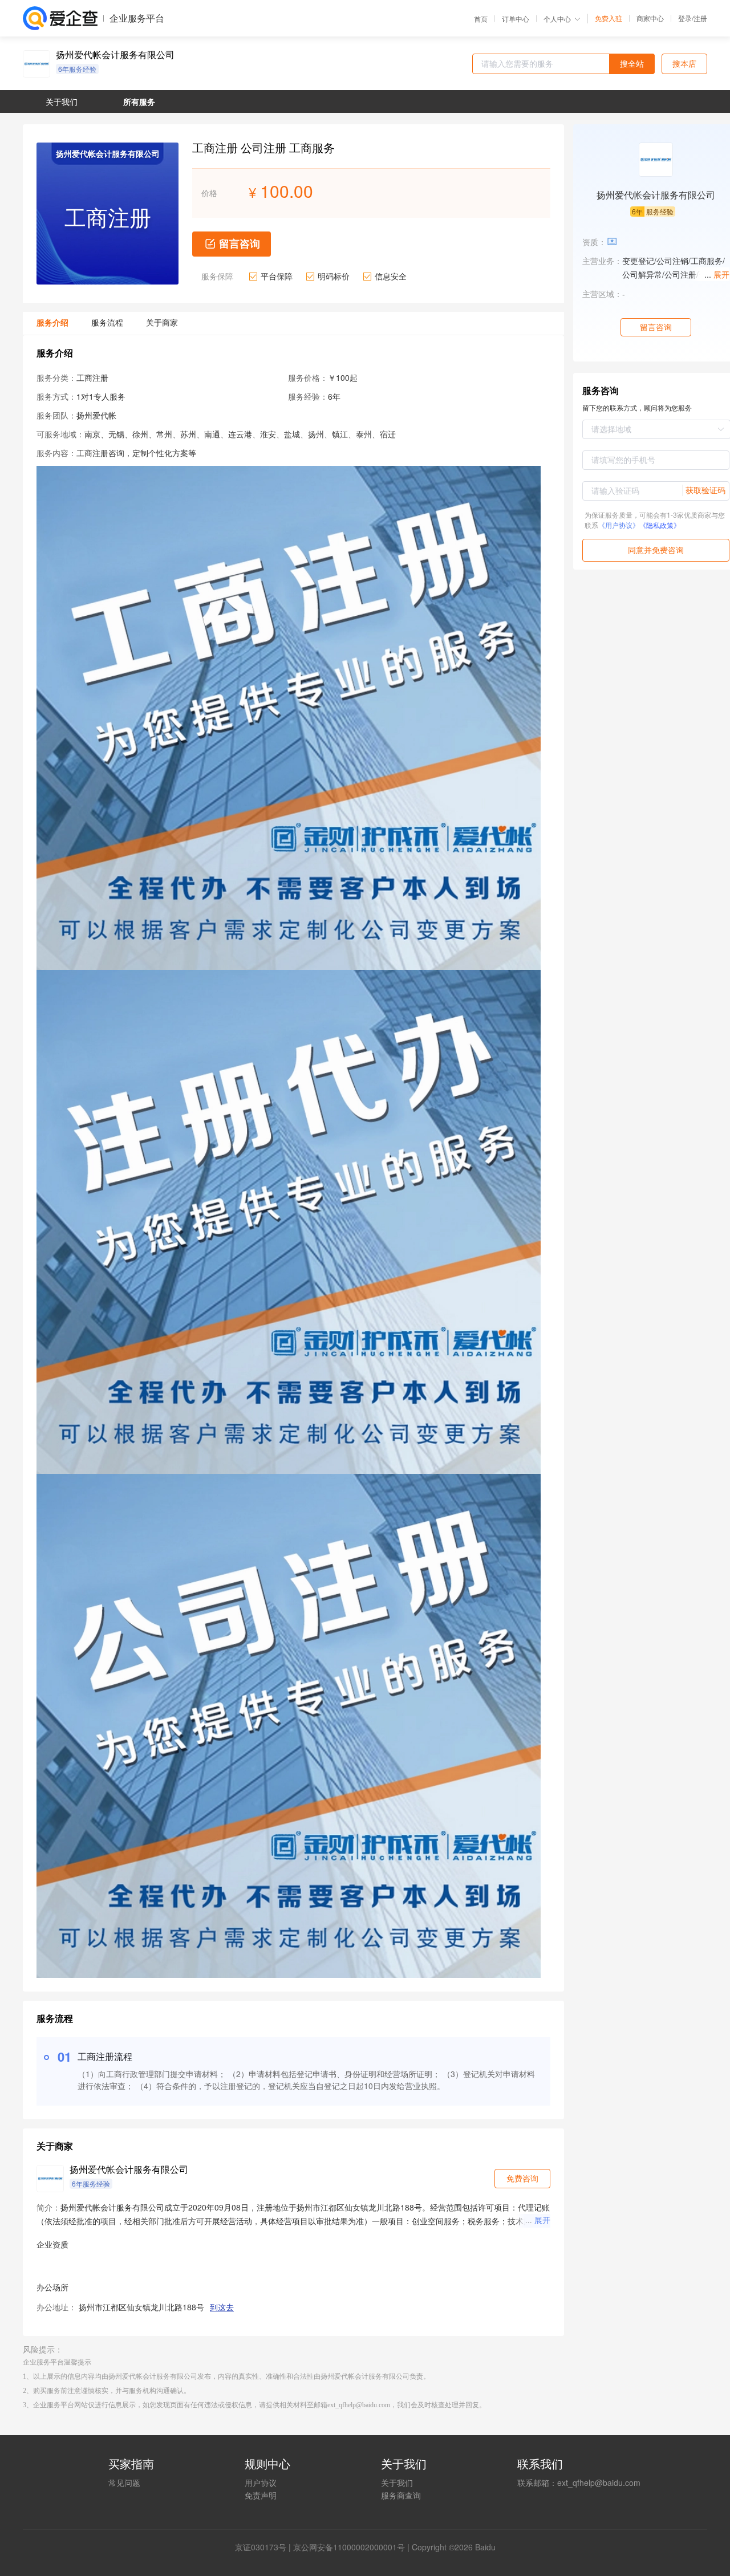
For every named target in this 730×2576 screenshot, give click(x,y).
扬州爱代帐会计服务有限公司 (115, 55)
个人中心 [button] (557, 19)
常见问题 (124, 2566)
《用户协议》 (619, 525)
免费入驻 (609, 18)
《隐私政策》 (660, 525)
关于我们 (397, 2566)
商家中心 (650, 18)
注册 (700, 18)
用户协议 (261, 2566)
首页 (481, 19)
